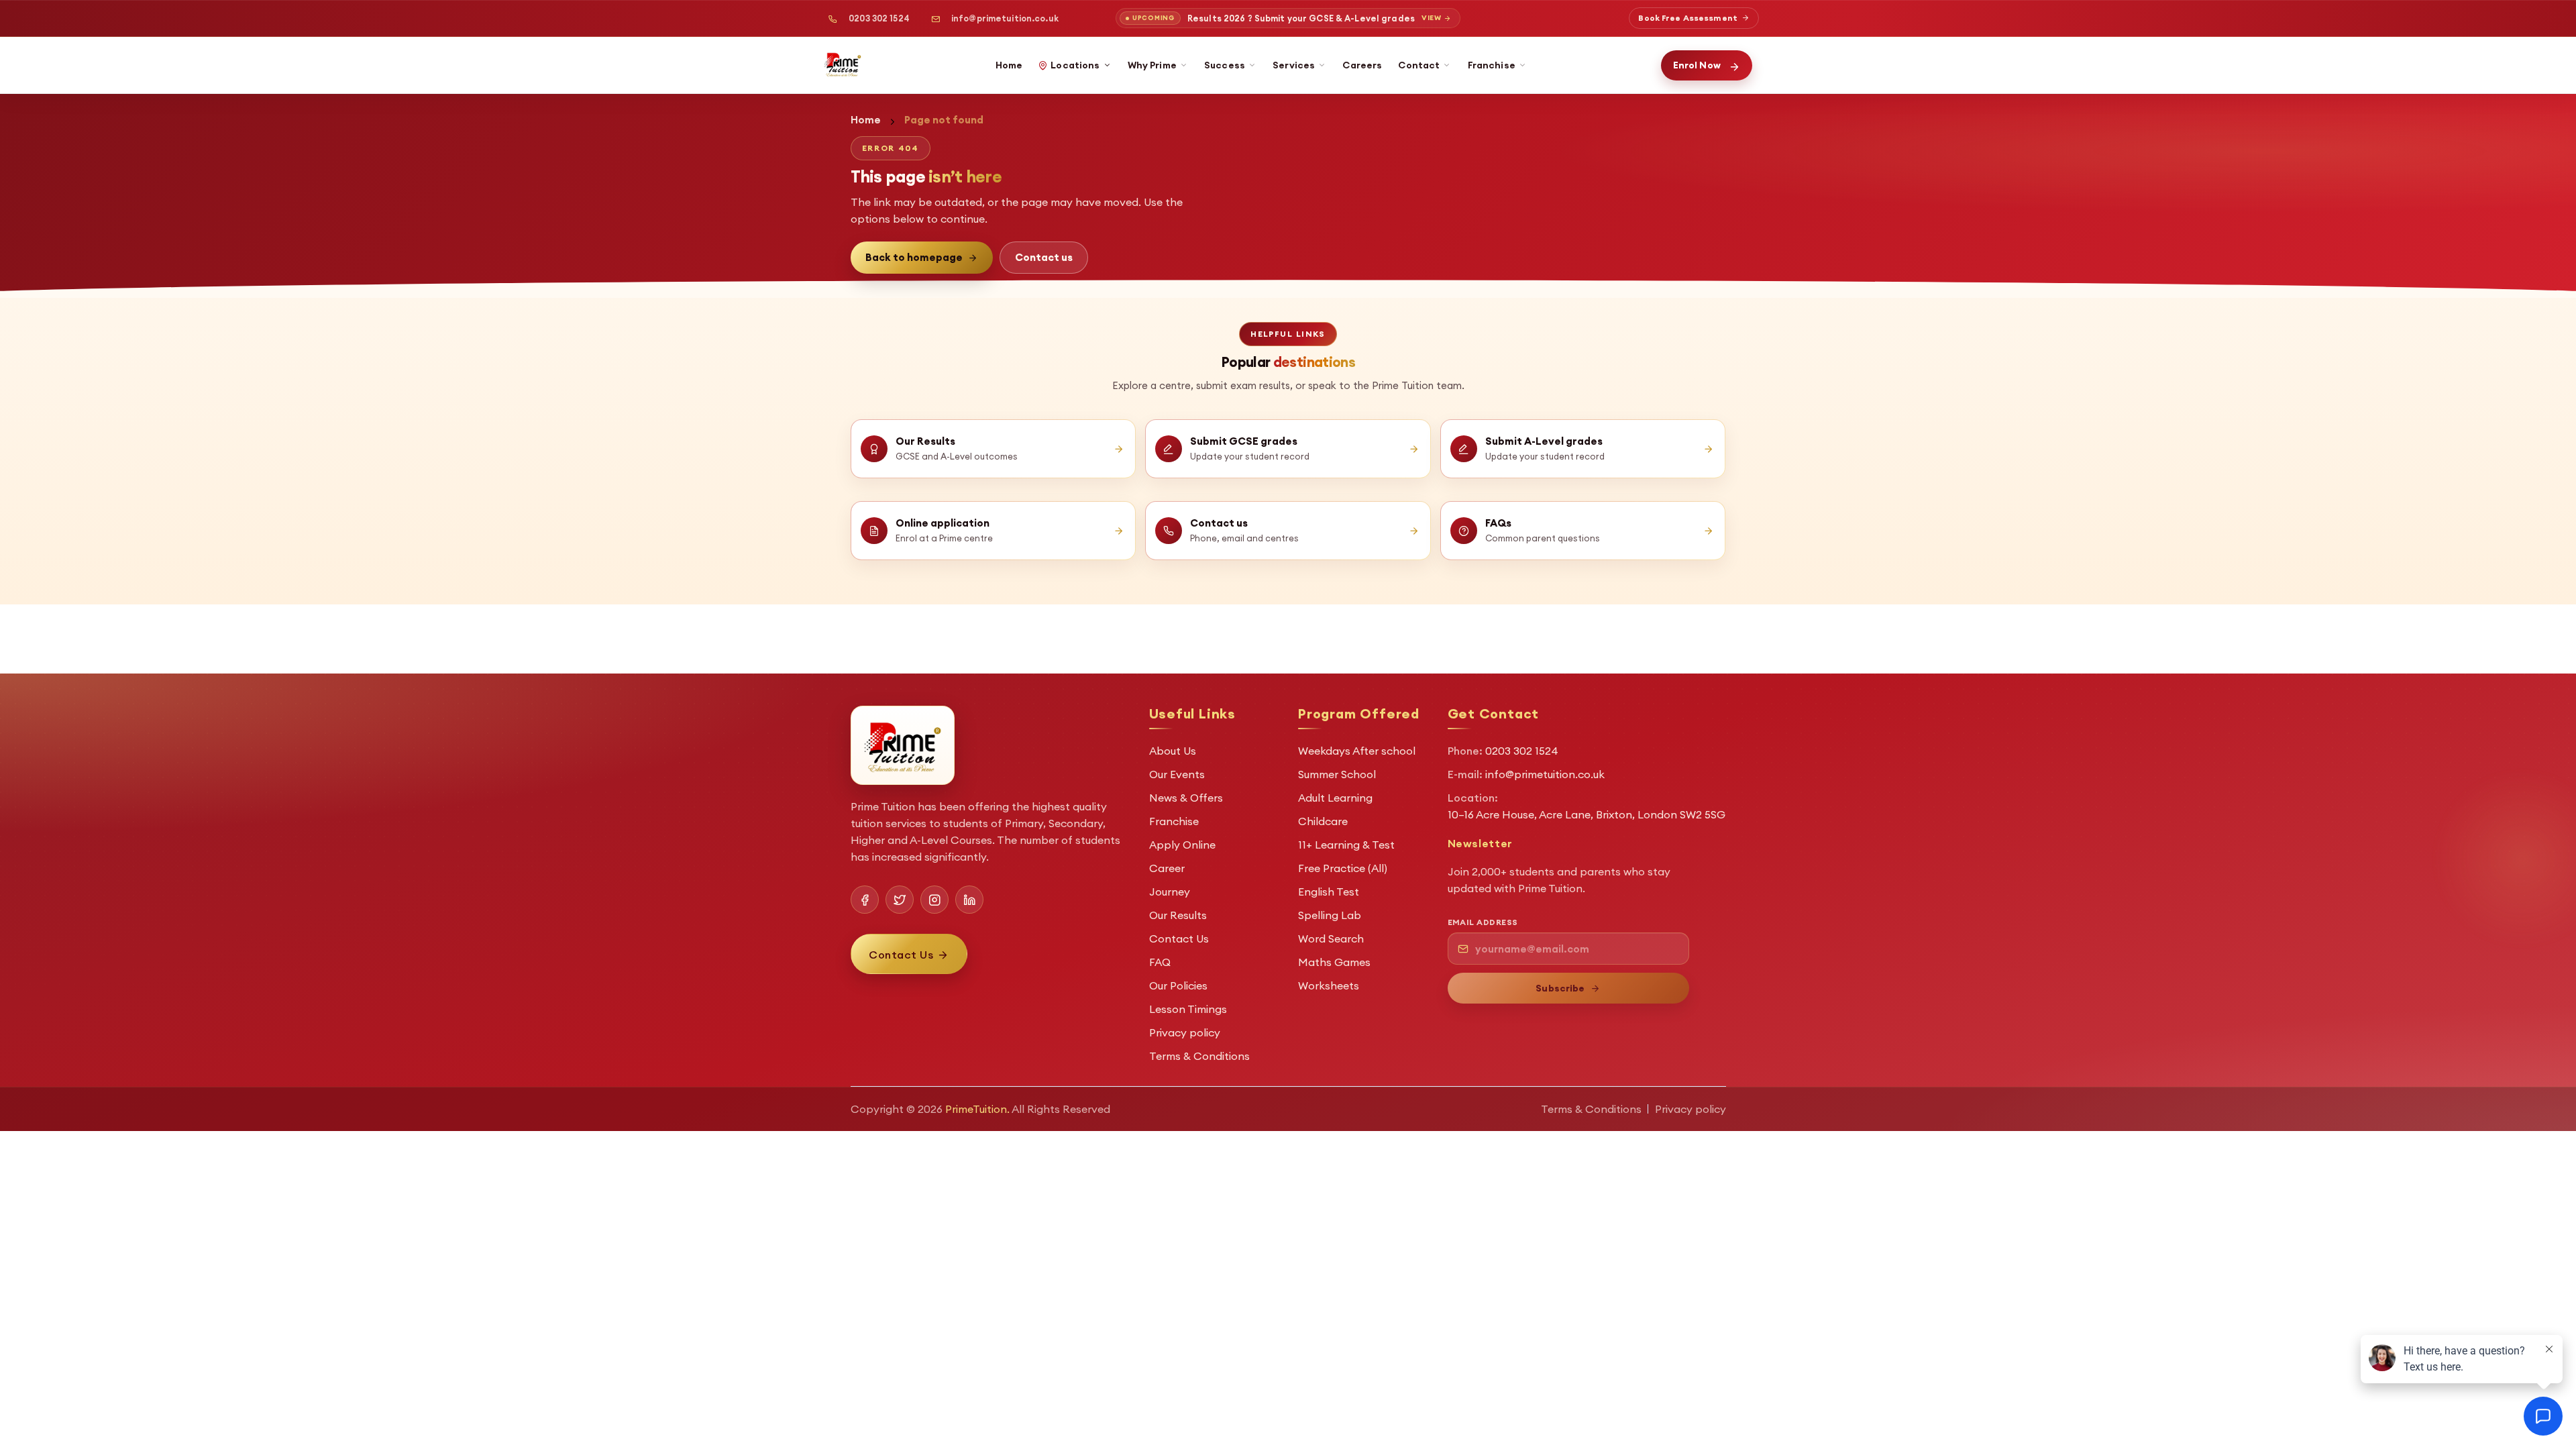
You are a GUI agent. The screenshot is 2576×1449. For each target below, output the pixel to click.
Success (1225, 65)
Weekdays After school (1357, 751)
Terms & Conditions (1199, 1056)
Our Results (1178, 915)
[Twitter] (900, 900)
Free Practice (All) (1343, 868)
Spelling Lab (1330, 915)
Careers (1362, 65)
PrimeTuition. (977, 1109)
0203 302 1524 (879, 18)
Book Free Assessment (1687, 18)
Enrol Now (1697, 65)
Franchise (1492, 65)
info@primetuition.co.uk (1005, 18)
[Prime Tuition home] (843, 64)
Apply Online (1182, 845)
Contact (1419, 65)
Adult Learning (1335, 798)
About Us (1173, 751)
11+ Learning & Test (1346, 845)
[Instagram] (934, 900)
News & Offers (1186, 798)
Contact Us (1179, 938)
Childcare (1323, 821)
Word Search (1331, 938)
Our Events (1177, 774)
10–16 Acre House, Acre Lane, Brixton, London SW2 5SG (1587, 814)
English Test (1329, 892)
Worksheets (1329, 985)
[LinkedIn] (969, 900)
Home (1009, 65)
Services (1294, 65)
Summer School (1337, 774)
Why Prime (1152, 65)
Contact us (1044, 257)
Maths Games (1334, 962)
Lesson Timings (1188, 1009)
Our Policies (1178, 985)
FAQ (1160, 962)
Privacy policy (1185, 1032)
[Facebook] (865, 900)
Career (1167, 868)
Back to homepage (914, 257)
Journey (1170, 892)
